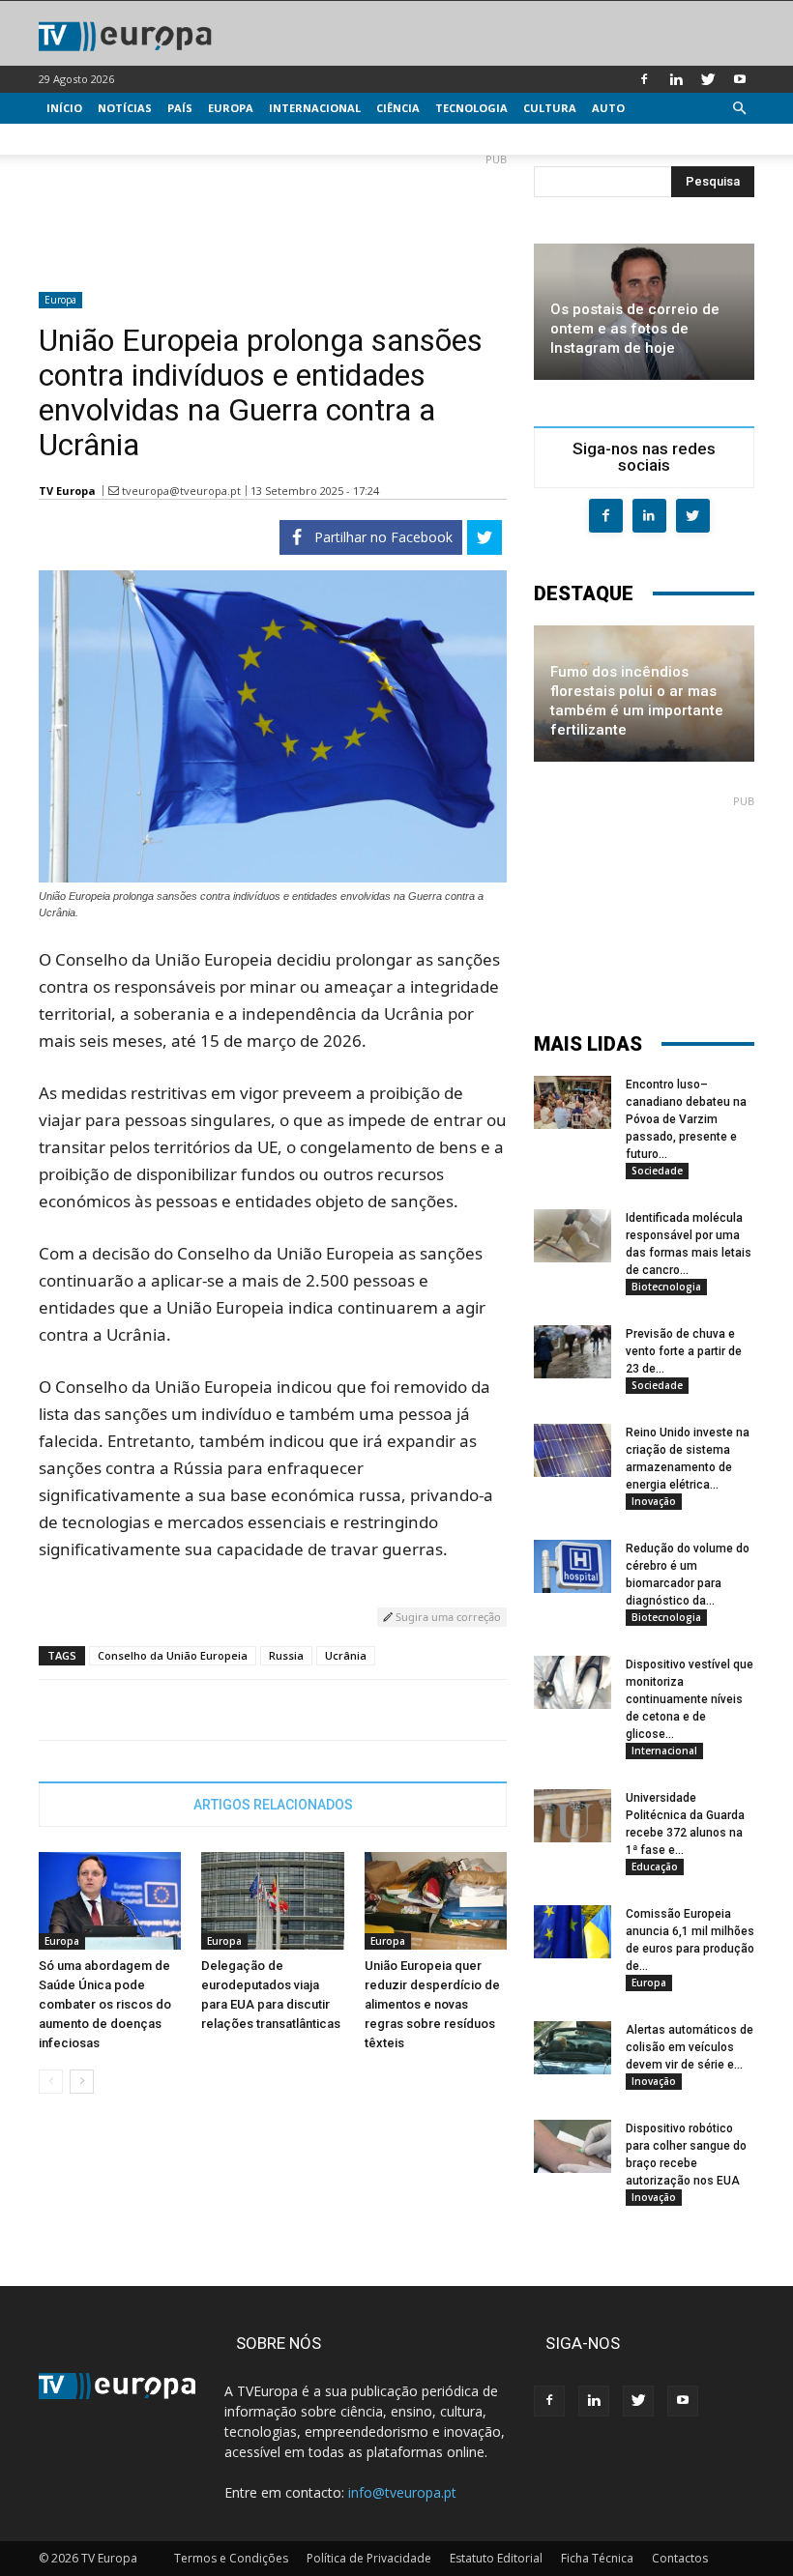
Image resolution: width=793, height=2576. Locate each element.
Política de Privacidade (369, 2558)
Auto (608, 108)
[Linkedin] (676, 79)
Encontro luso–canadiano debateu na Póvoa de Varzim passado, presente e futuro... (686, 1119)
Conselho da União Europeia (173, 1655)
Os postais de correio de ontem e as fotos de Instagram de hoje (635, 329)
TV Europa (67, 491)
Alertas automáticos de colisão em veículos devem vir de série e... (690, 2047)
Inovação (654, 1501)
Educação (655, 1867)
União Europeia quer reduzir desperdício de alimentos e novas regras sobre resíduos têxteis (432, 2004)
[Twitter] (708, 79)
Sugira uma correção (447, 1617)
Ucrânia (346, 1655)
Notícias (125, 108)
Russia (286, 1655)
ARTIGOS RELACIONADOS (273, 1805)
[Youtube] (740, 79)
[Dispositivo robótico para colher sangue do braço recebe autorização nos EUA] (573, 2146)
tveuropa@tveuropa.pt (181, 491)
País (180, 108)
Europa (231, 108)
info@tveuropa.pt (402, 2492)
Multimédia (83, 139)
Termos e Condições (231, 2558)
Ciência (398, 108)
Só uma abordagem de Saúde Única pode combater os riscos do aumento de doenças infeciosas (105, 2004)
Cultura (550, 108)
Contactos (680, 2558)
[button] (739, 109)
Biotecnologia (666, 1287)
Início (64, 108)
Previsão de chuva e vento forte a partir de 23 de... (684, 1351)
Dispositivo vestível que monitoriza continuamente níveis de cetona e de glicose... (690, 1699)
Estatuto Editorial (496, 2558)
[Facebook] (644, 79)
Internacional (315, 108)
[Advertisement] (273, 215)
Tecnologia (471, 108)
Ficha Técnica (597, 2558)
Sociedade (657, 1171)
